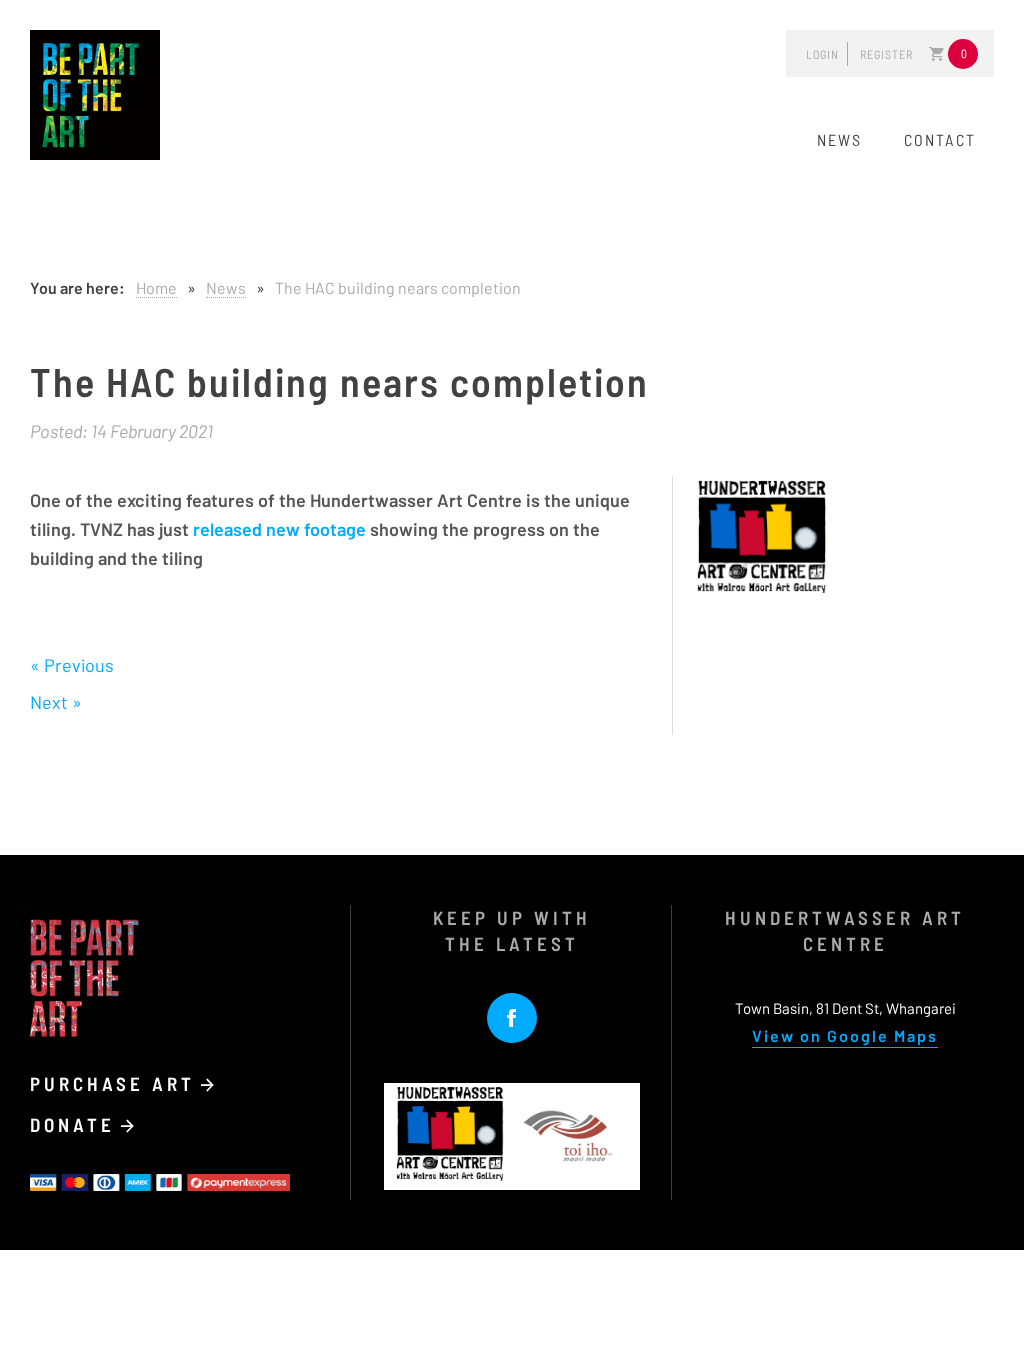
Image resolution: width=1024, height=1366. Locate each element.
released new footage (279, 529)
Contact (940, 139)
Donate (76, 1124)
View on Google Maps (845, 1035)
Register (886, 54)
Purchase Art (116, 1083)
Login (822, 54)
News (839, 139)
